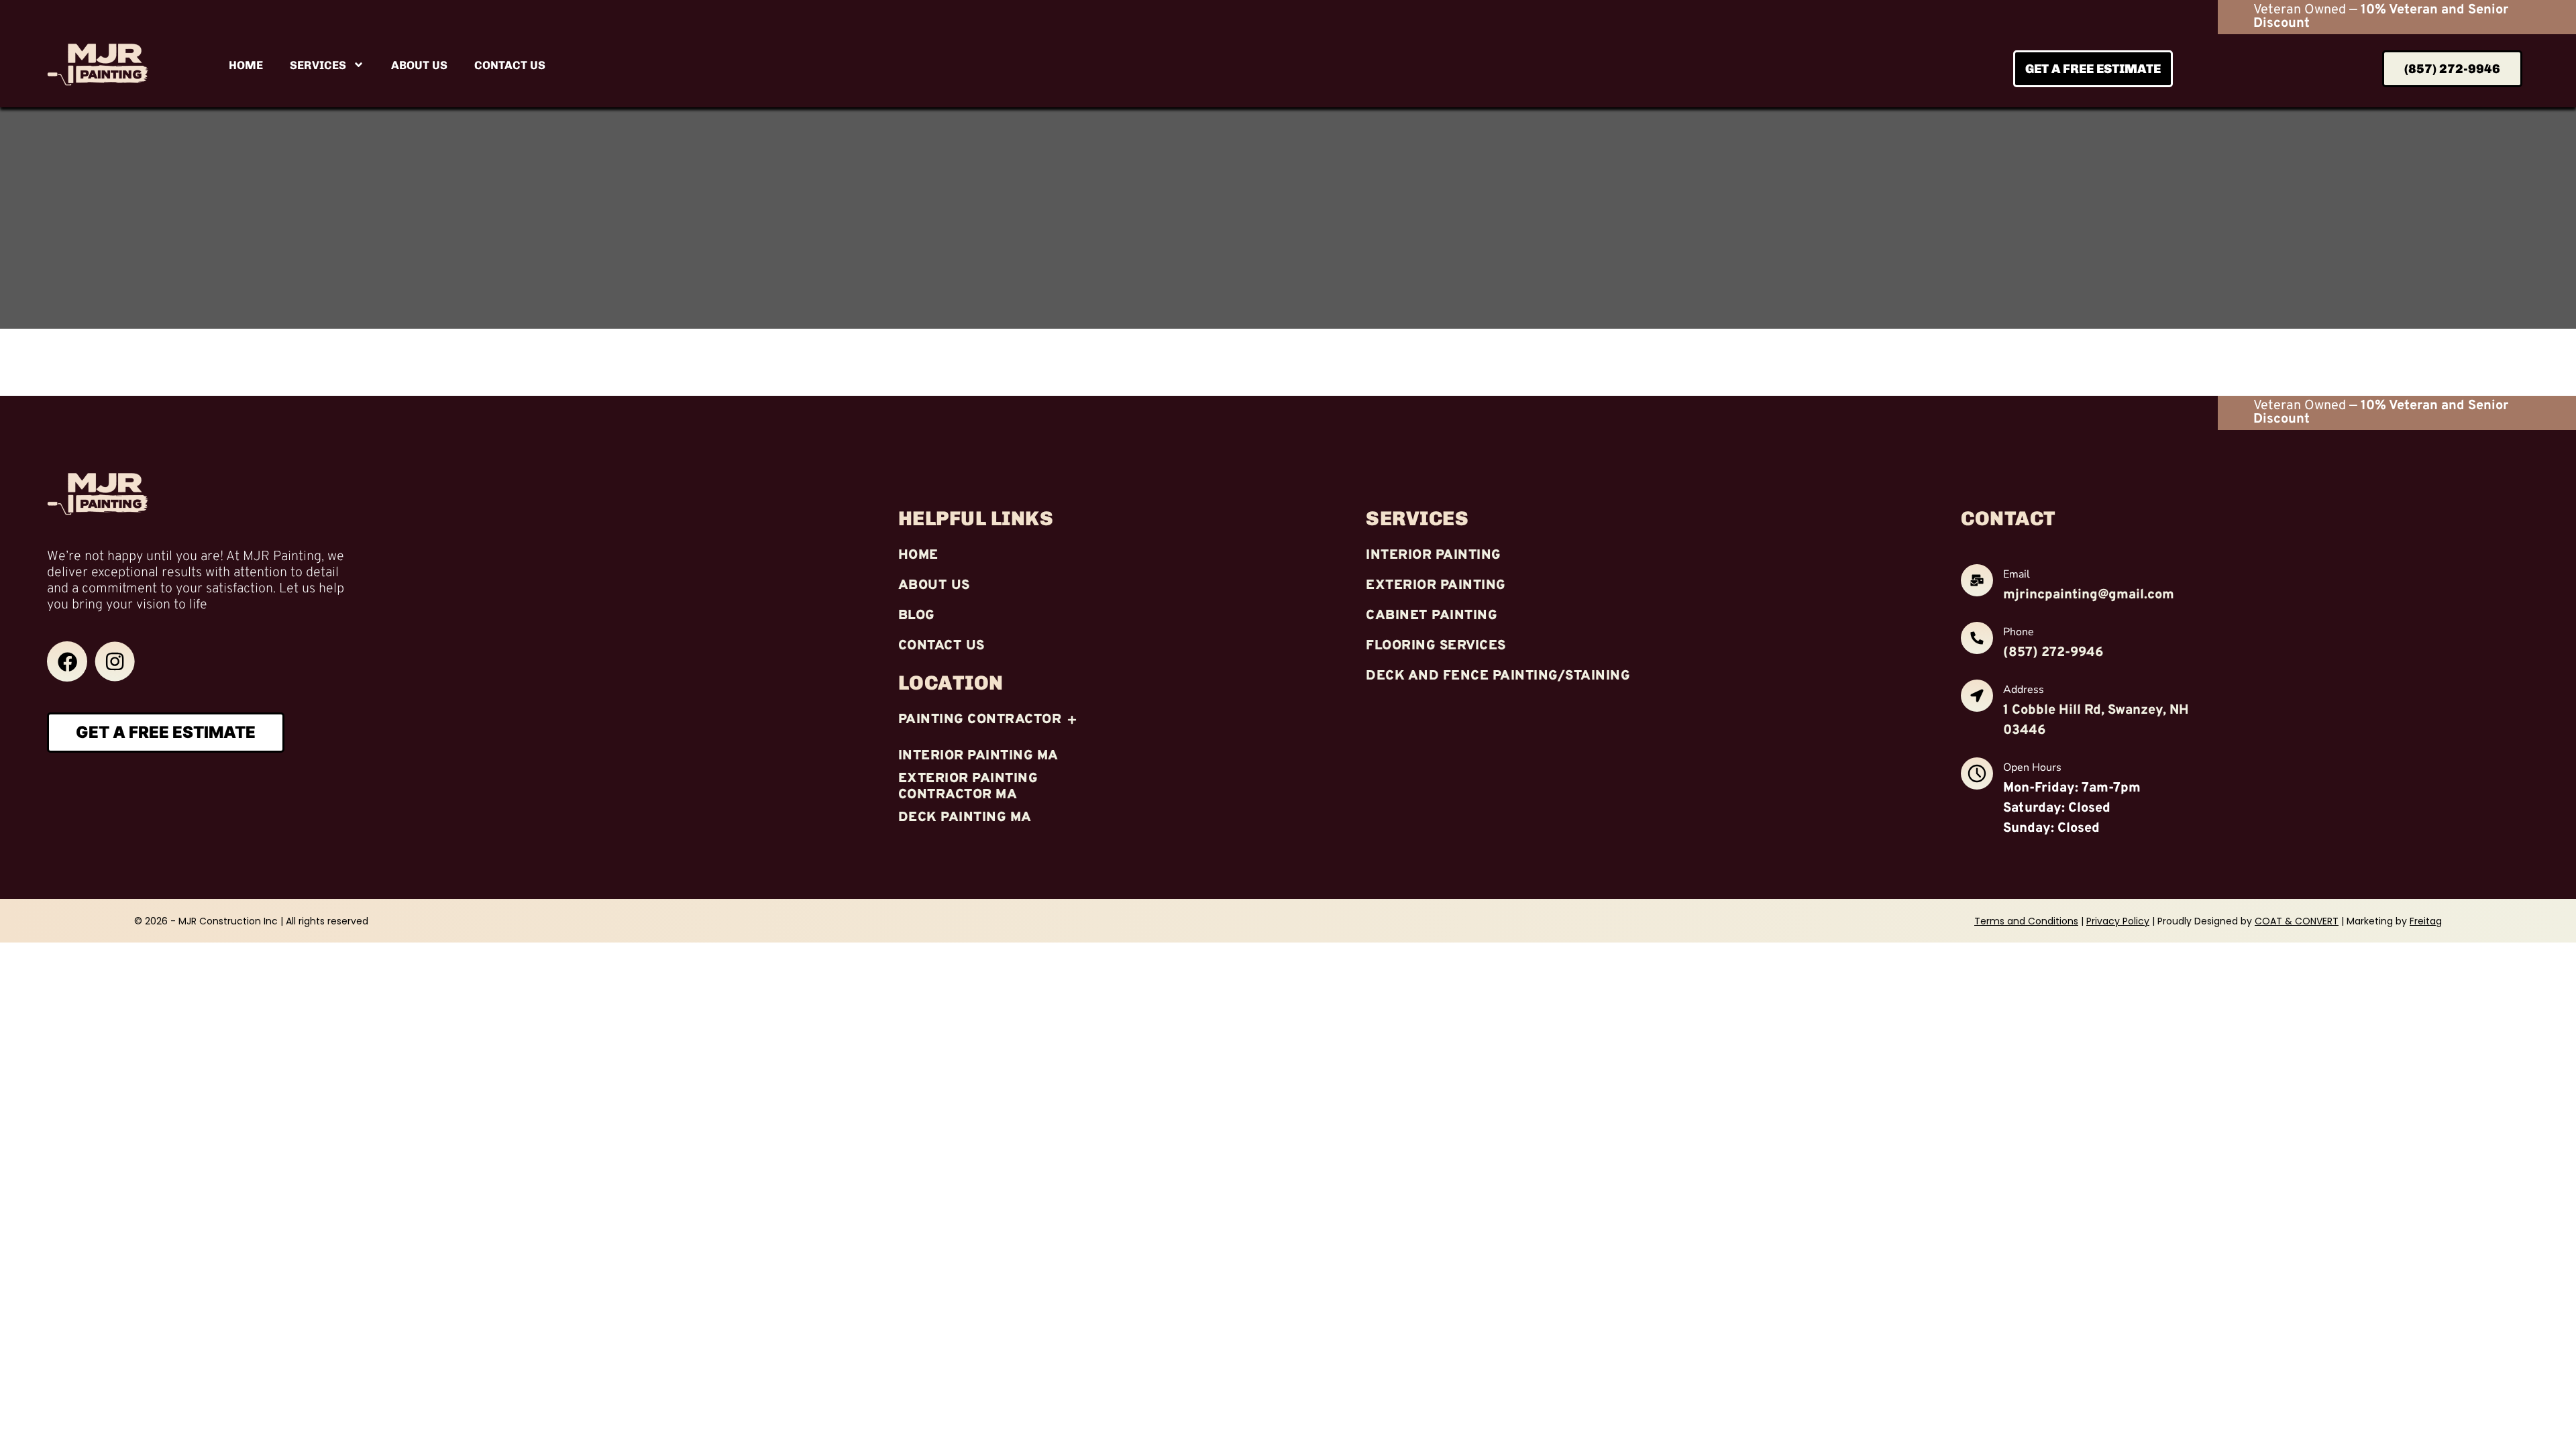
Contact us (510, 65)
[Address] (1977, 698)
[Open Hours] (1977, 776)
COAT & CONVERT (2297, 921)
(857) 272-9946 (2053, 653)
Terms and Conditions (2026, 921)
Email (2017, 574)
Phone (2019, 632)
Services (318, 65)
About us (419, 65)
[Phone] (1977, 640)
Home (246, 65)
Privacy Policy (2118, 921)
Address (2024, 690)
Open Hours (2032, 767)
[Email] (1977, 583)
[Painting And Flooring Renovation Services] (67, 661)
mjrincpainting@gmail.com (2089, 595)
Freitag (2426, 921)
